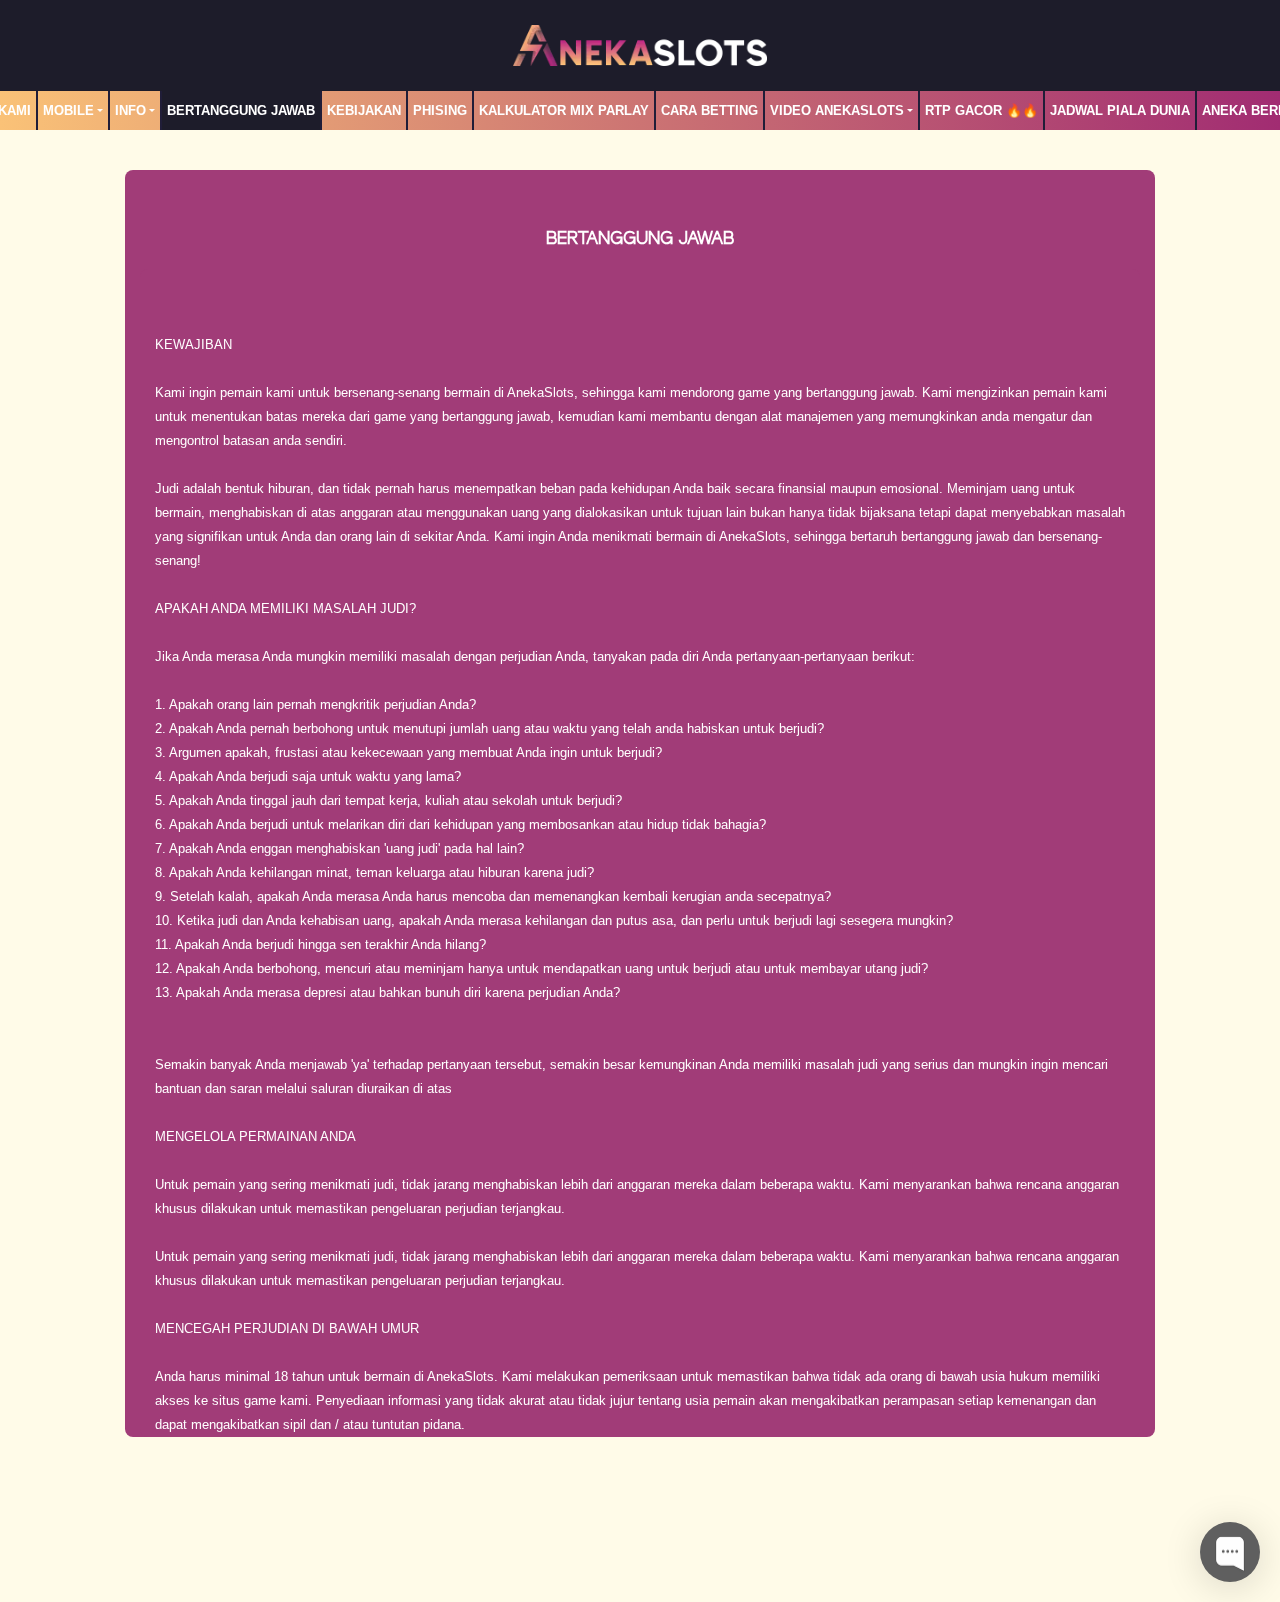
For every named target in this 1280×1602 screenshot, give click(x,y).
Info (130, 110)
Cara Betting (709, 110)
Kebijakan (364, 110)
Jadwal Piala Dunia (1120, 110)
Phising (440, 110)
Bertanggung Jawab (241, 110)
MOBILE (68, 110)
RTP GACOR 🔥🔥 (981, 110)
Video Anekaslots (837, 110)
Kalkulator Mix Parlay (564, 110)
